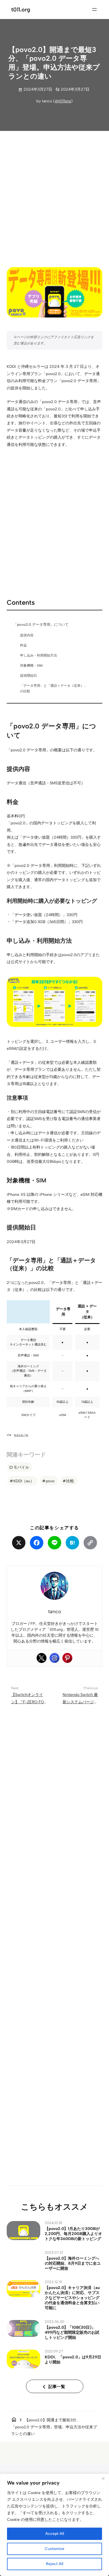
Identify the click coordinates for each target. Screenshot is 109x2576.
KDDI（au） (24, 1481)
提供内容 (27, 635)
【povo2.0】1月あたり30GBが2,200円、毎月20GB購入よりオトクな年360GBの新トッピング (73, 2234)
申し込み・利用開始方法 (39, 655)
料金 (23, 645)
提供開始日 (29, 676)
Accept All (55, 2534)
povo (50, 1481)
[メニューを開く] (94, 10)
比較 (70, 1481)
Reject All (54, 2564)
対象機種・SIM (31, 665)
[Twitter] (42, 1658)
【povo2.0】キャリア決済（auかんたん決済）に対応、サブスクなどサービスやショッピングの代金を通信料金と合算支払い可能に (72, 2298)
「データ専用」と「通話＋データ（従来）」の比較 (54, 688)
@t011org (63, 101)
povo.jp (21, 1435)
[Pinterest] (67, 1658)
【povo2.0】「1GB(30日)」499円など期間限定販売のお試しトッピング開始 (72, 2332)
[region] (54, 2525)
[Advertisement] (54, 194)
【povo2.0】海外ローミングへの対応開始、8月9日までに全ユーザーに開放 (73, 2263)
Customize (54, 2549)
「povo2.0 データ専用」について (41, 624)
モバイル (21, 1467)
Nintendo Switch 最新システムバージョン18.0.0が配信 (80, 1702)
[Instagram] (54, 1658)
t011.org (21, 10)
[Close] (103, 2478)
